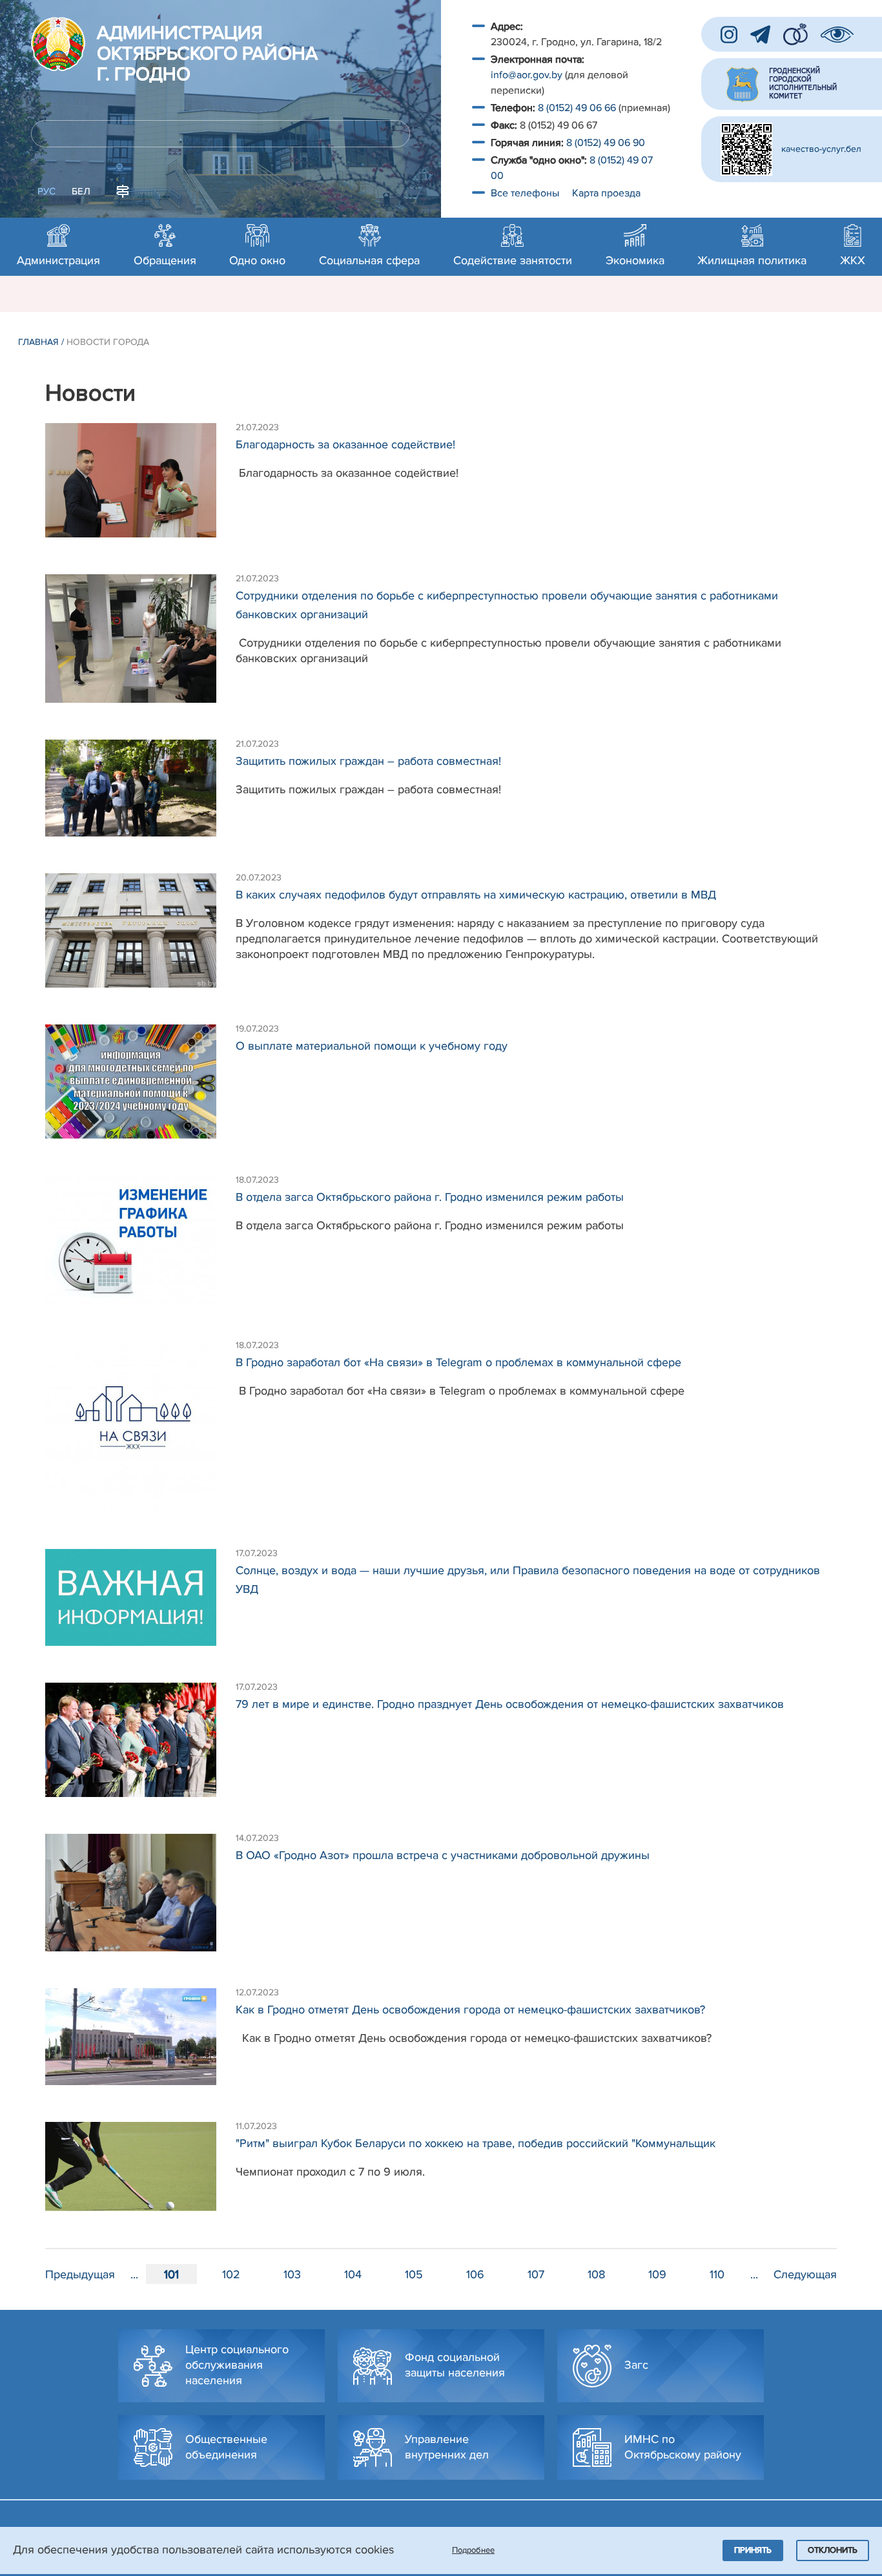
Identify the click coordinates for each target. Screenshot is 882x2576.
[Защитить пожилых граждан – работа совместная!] (140, 795)
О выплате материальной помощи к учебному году (372, 1046)
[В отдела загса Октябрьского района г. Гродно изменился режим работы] (140, 1246)
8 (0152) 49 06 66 (577, 108)
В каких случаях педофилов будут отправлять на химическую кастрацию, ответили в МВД (476, 895)
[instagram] (729, 35)
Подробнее (473, 2550)
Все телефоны (526, 193)
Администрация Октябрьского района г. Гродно (207, 54)
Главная (38, 342)
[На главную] (58, 44)
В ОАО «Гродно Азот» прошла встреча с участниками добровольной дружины (443, 1855)
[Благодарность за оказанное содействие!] (140, 487)
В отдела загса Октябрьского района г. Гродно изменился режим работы (430, 1197)
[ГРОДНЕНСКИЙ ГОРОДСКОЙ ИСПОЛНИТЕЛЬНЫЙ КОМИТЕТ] (792, 84)
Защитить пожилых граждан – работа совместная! (368, 761)
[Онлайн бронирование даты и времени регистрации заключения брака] (795, 34)
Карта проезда (606, 193)
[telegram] (760, 35)
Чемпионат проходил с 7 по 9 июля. (330, 2172)
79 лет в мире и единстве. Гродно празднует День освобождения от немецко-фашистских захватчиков (510, 1704)
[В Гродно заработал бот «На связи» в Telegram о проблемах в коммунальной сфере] (140, 1433)
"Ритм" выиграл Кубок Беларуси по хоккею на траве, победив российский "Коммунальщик (476, 2143)
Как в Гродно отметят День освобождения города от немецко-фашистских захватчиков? (470, 2010)
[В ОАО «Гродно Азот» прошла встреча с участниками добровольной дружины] (140, 1899)
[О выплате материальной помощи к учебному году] (140, 1088)
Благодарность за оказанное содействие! (345, 444)
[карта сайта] (123, 190)
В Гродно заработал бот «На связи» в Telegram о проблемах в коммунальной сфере (458, 1362)
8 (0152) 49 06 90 (606, 143)
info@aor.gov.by (527, 75)
